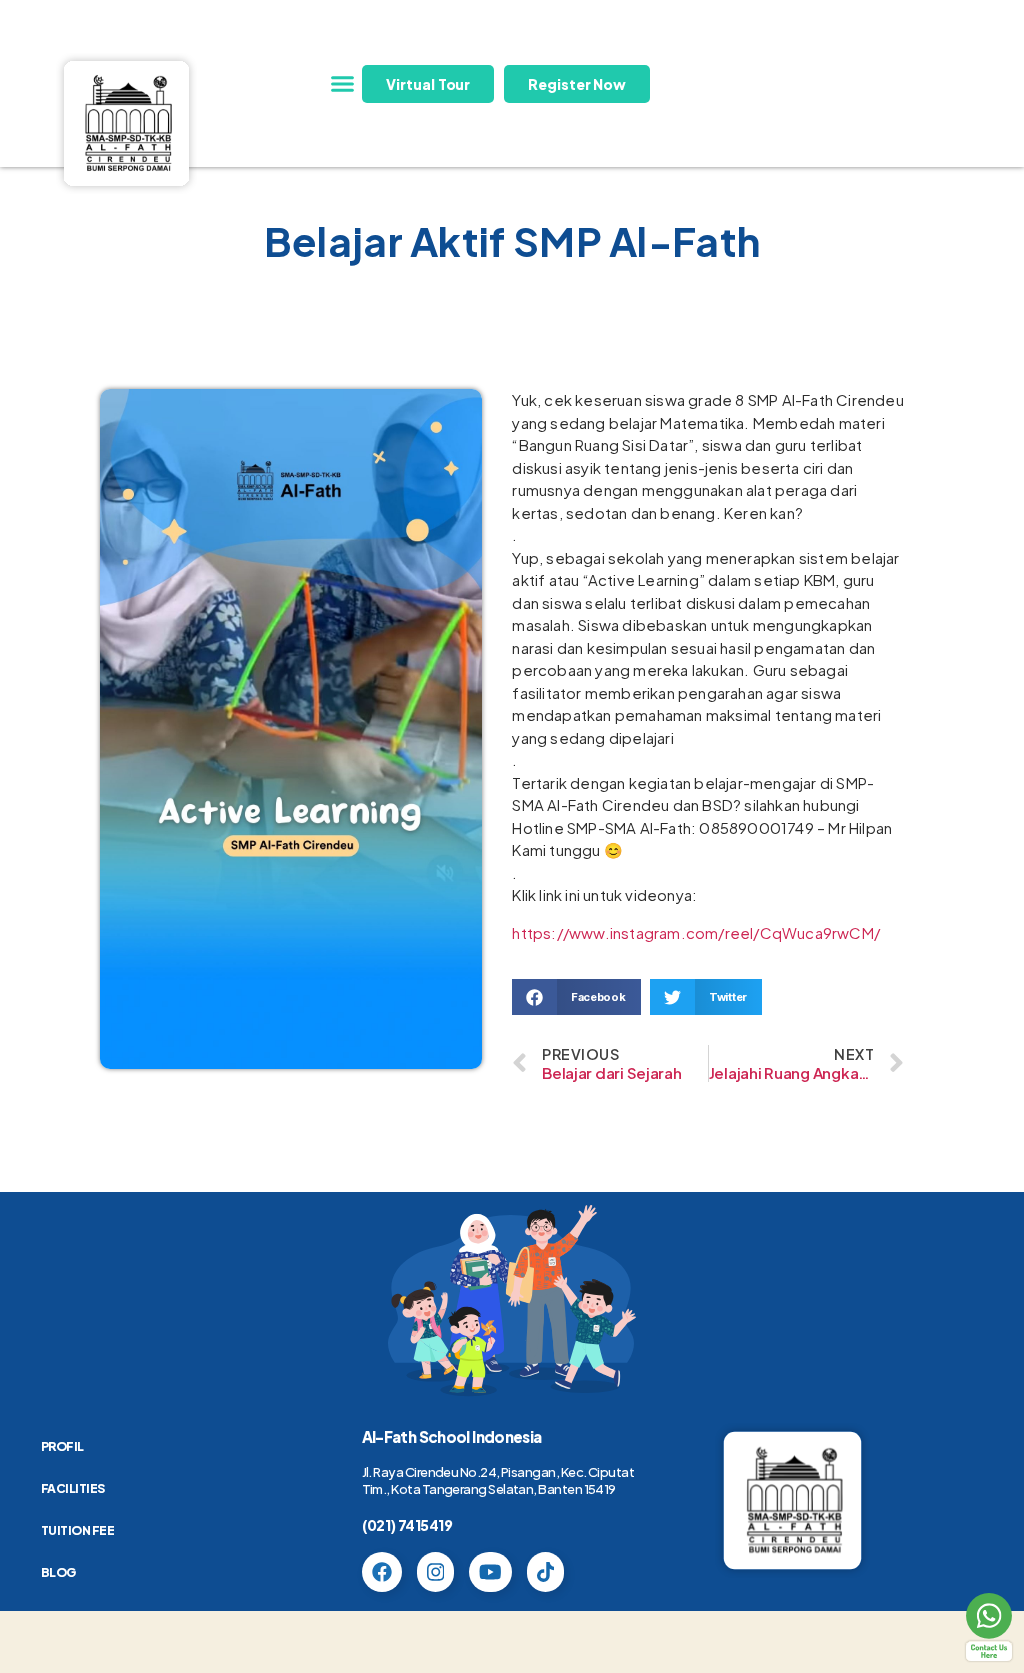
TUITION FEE (78, 1530)
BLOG (58, 1572)
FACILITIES (73, 1488)
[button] (342, 84)
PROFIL (62, 1446)
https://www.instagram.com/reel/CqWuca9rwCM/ (696, 932)
